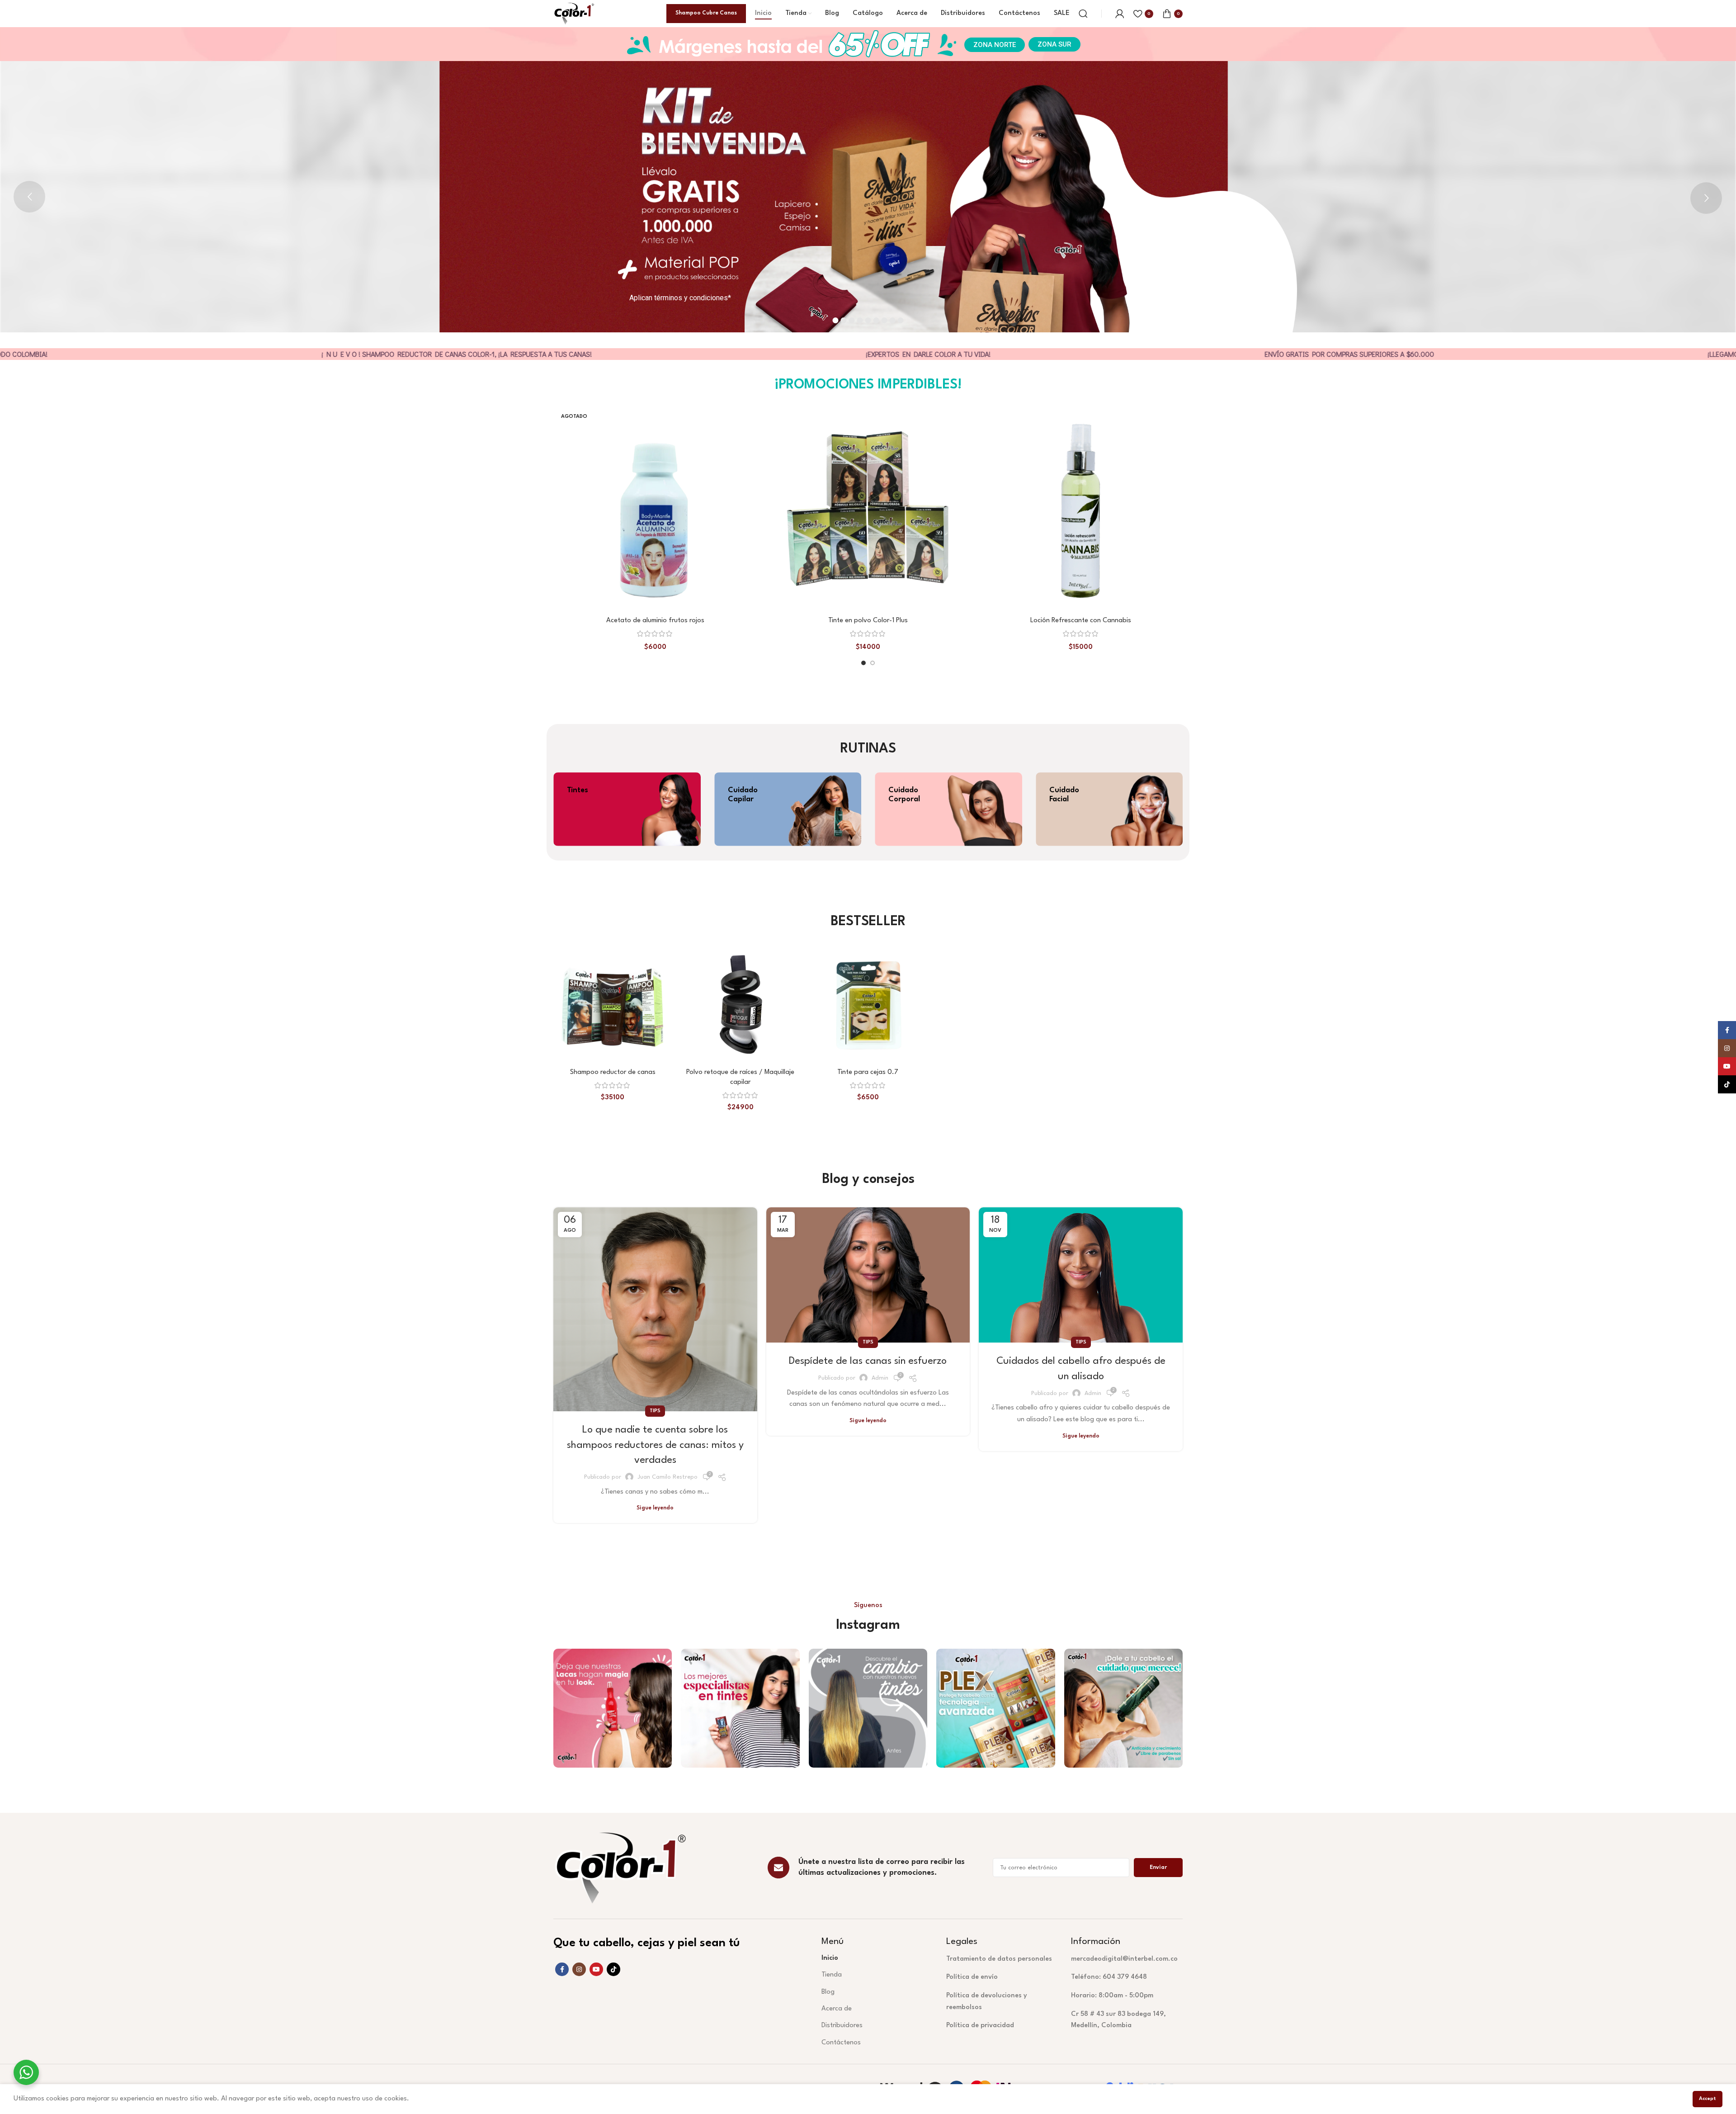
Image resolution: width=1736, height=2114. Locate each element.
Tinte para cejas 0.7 (868, 1072)
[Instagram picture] (613, 1708)
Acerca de (837, 2009)
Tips (655, 1411)
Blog (828, 1992)
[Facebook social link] (562, 1969)
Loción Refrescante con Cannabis (1081, 621)
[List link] (1002, 1959)
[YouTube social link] (596, 1969)
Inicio (830, 1958)
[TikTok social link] (613, 1969)
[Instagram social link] (579, 1969)
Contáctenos (841, 2043)
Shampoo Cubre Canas (706, 13)
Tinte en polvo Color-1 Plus (868, 621)
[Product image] (655, 510)
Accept (1708, 2099)
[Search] (1083, 14)
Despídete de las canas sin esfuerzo (868, 1361)
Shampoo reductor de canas (613, 1072)
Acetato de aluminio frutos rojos (655, 621)
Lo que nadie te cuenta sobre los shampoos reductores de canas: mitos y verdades (655, 1445)
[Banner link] (627, 809)
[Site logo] (574, 13)
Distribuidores (842, 2026)
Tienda (832, 1975)
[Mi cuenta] (1120, 14)
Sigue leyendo (655, 1508)
